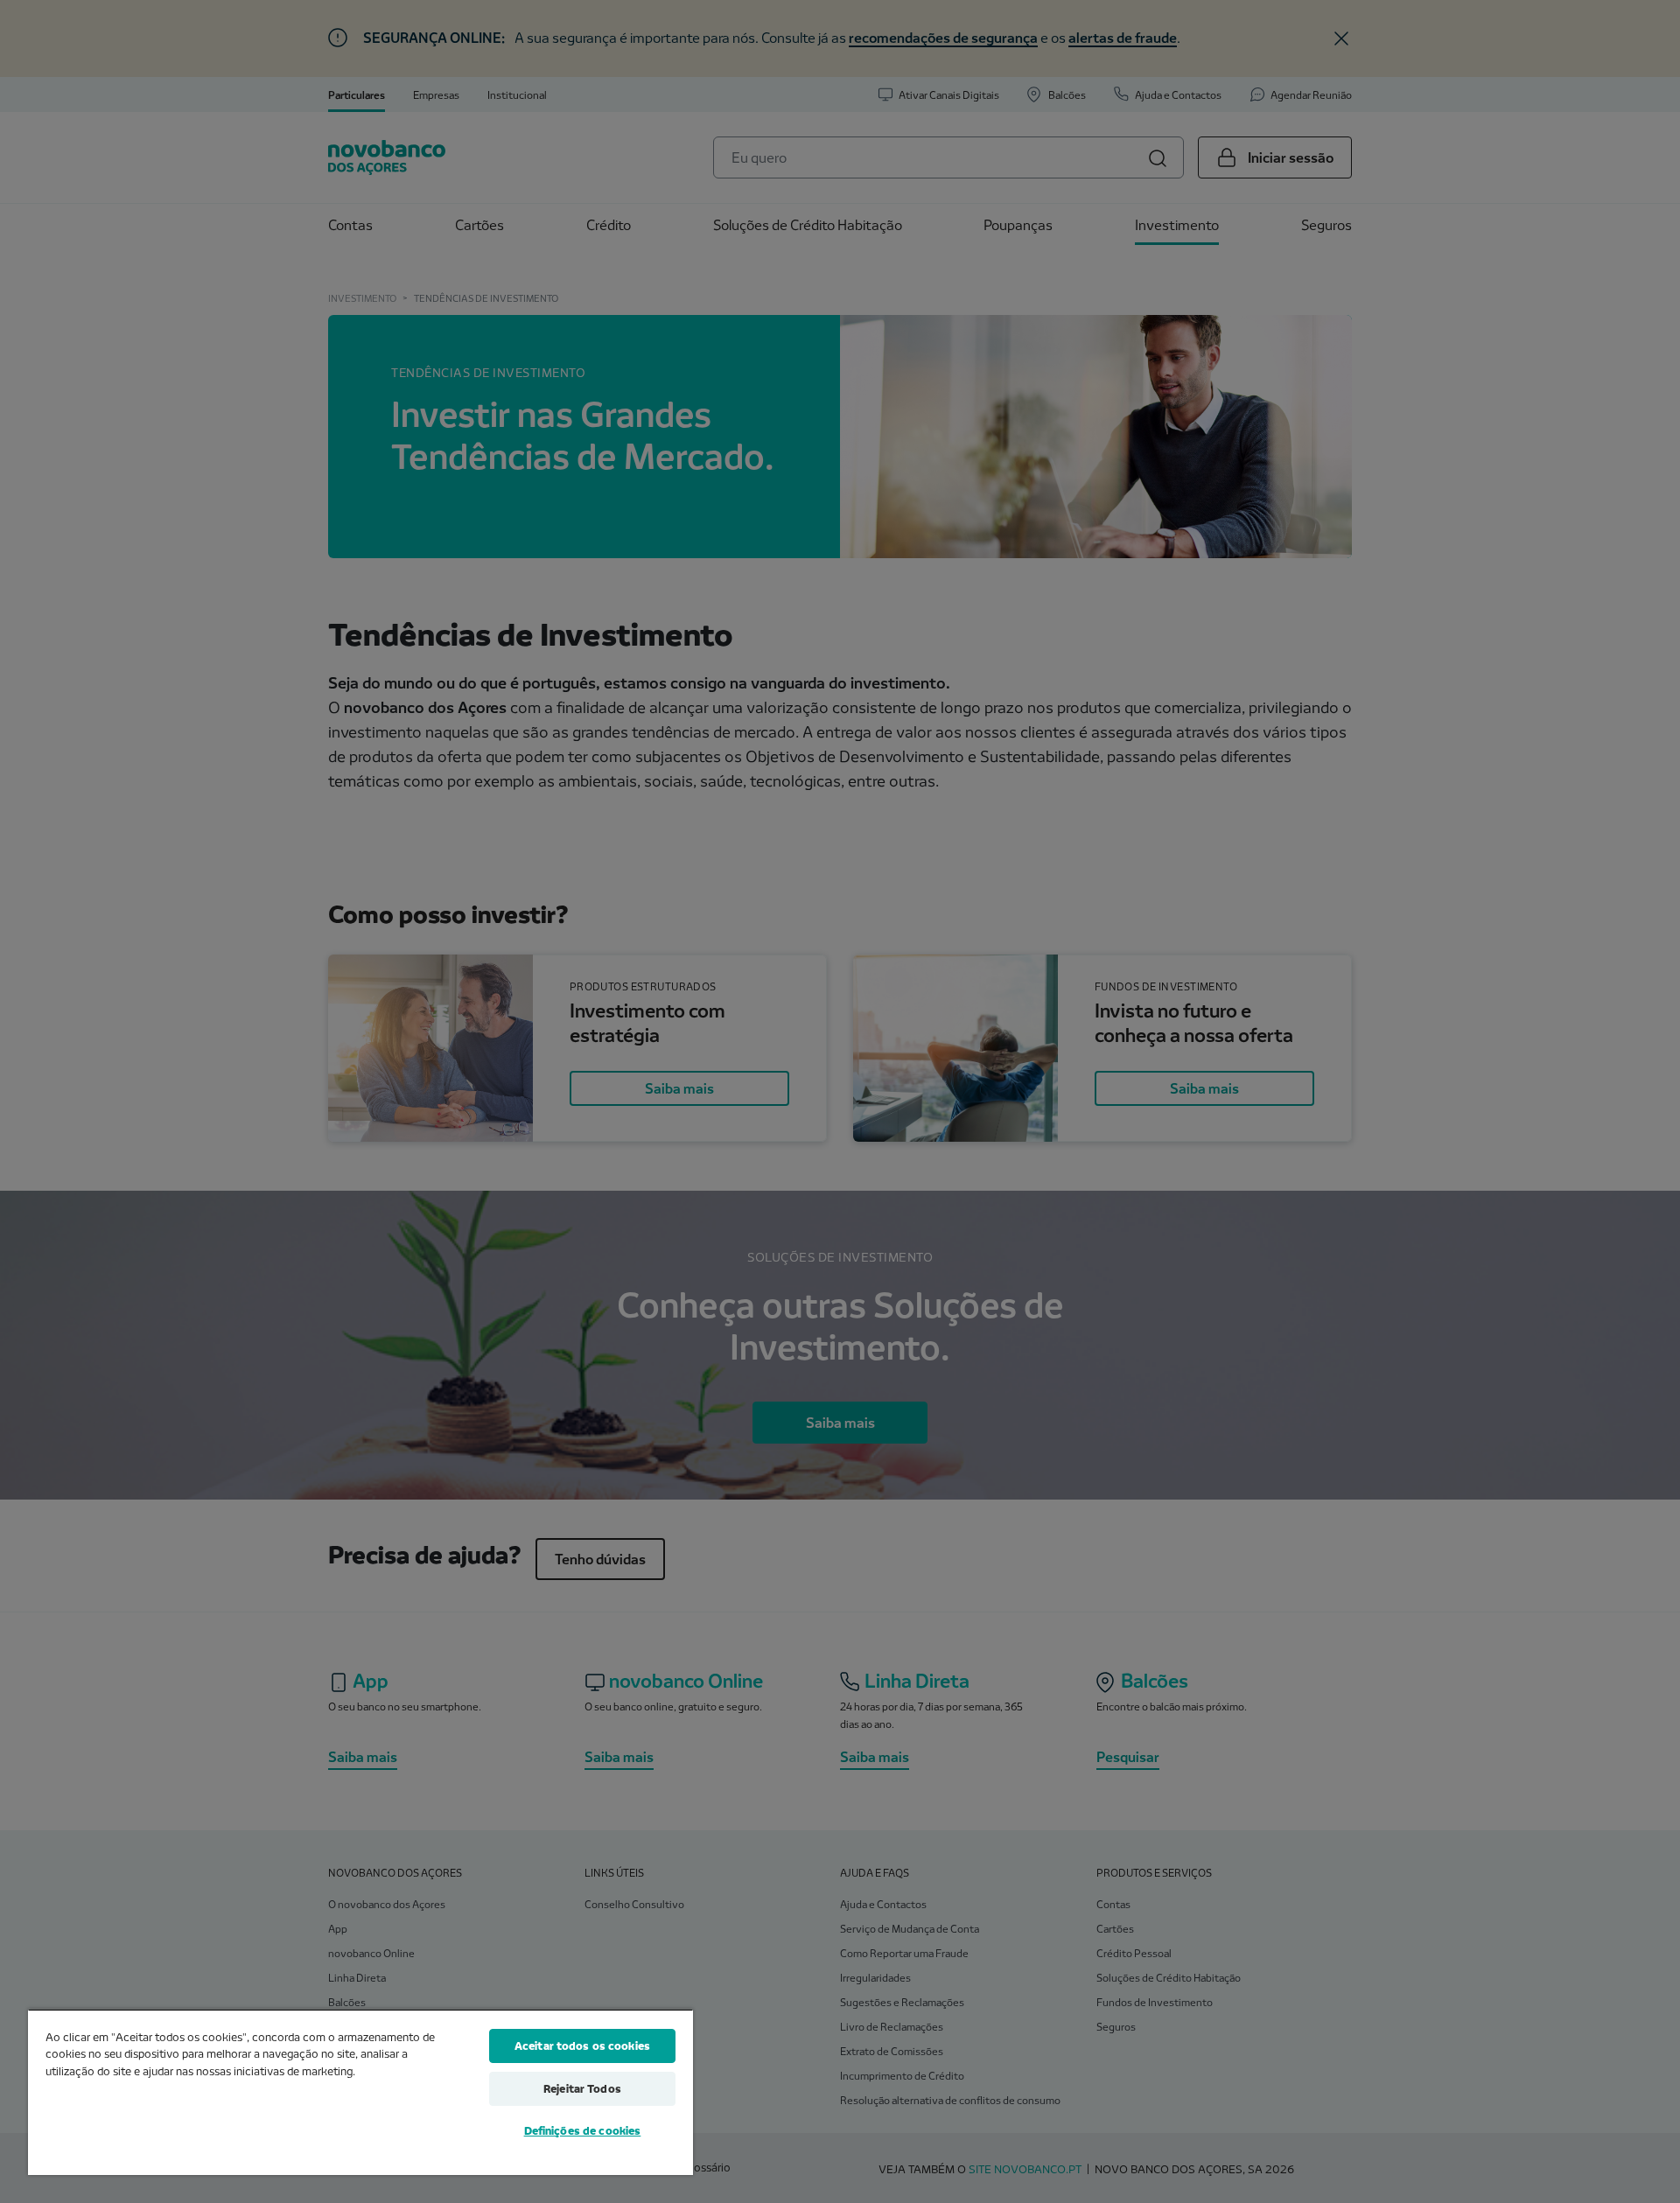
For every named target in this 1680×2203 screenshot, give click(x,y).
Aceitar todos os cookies (582, 2046)
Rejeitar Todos (582, 2088)
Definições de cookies (583, 2130)
